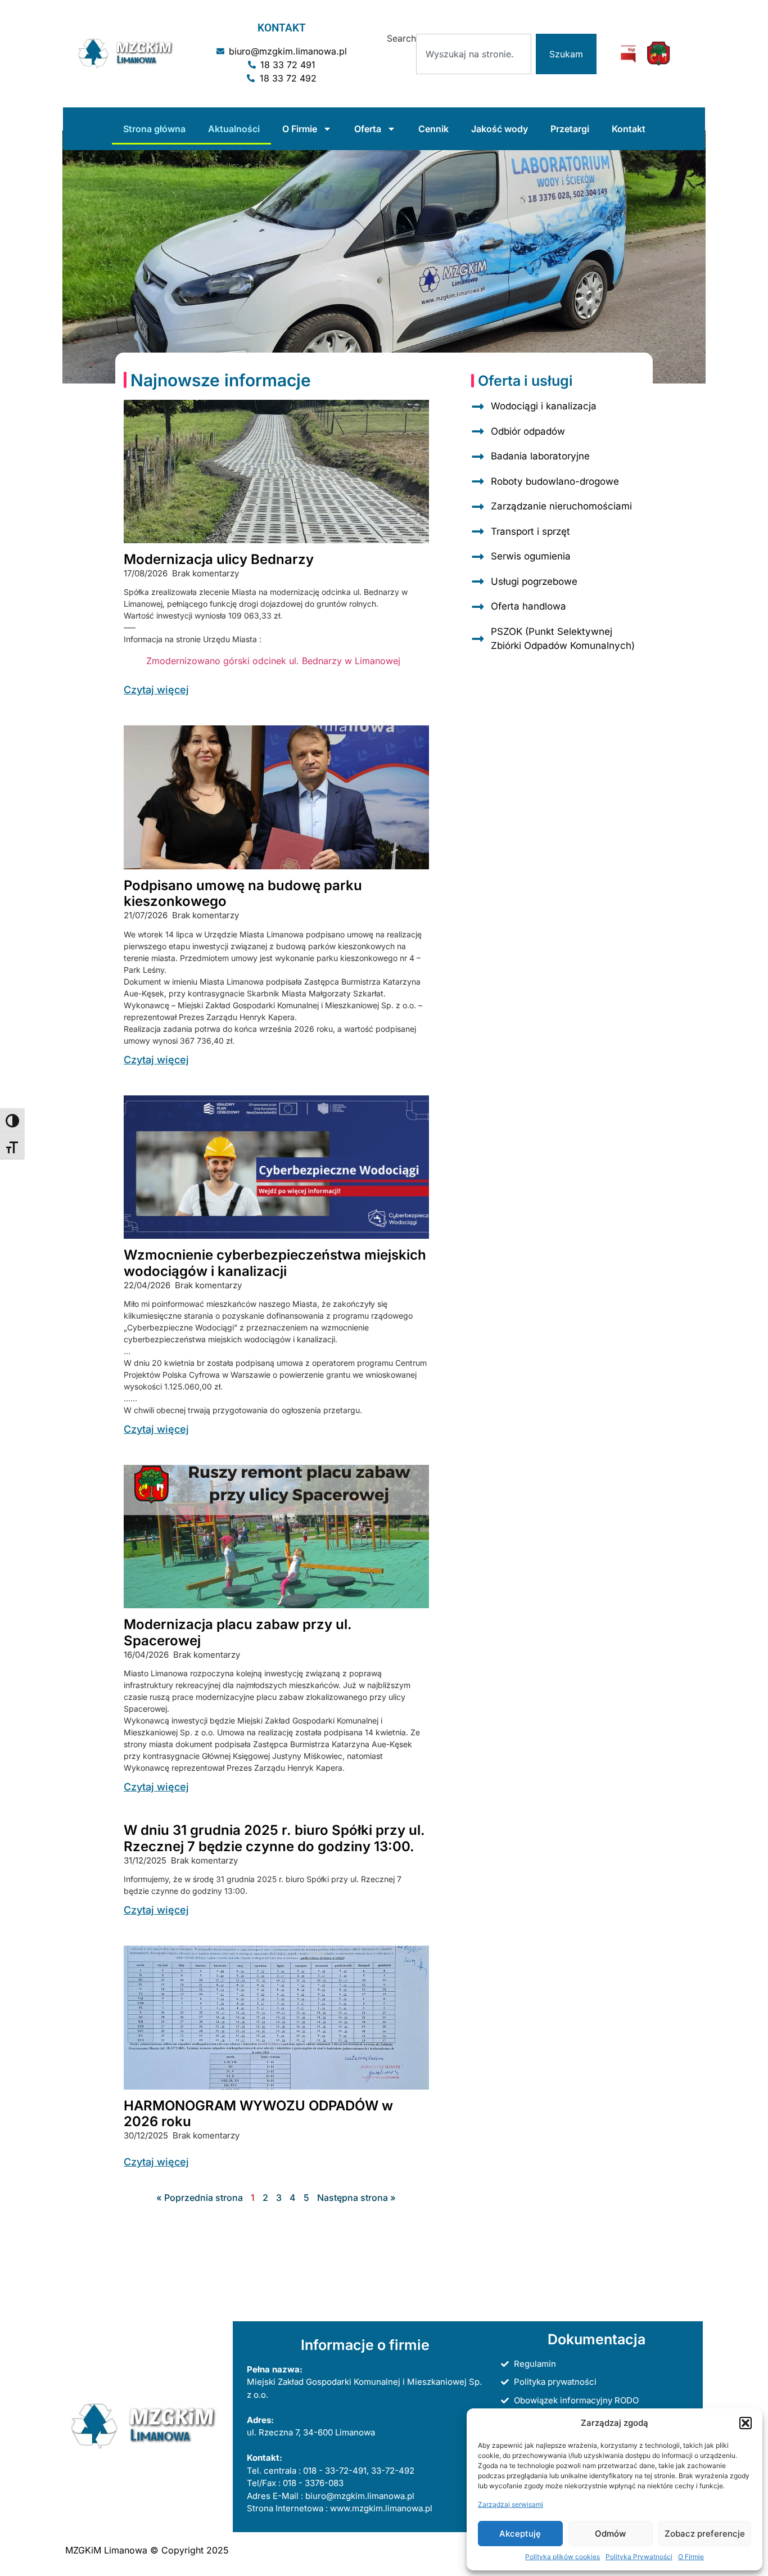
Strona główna (154, 129)
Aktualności (234, 129)
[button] (746, 2423)
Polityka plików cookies (563, 2557)
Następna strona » (356, 2198)
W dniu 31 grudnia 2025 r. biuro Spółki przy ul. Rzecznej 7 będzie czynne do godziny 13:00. (274, 1838)
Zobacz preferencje (705, 2534)
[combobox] (473, 54)
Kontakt (629, 129)
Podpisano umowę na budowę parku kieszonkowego (243, 894)
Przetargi (570, 129)
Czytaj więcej (156, 690)
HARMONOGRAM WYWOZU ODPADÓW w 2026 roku (258, 2114)
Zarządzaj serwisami (511, 2504)
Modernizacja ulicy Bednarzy (219, 559)
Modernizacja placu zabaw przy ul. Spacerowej (238, 1632)
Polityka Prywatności (639, 2557)
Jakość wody (500, 129)
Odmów (610, 2534)
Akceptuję (520, 2534)
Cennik (433, 129)
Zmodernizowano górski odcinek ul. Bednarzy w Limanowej (273, 661)
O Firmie (691, 2557)
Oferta (368, 129)
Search (401, 39)
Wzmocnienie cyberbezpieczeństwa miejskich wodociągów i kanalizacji (275, 1263)
